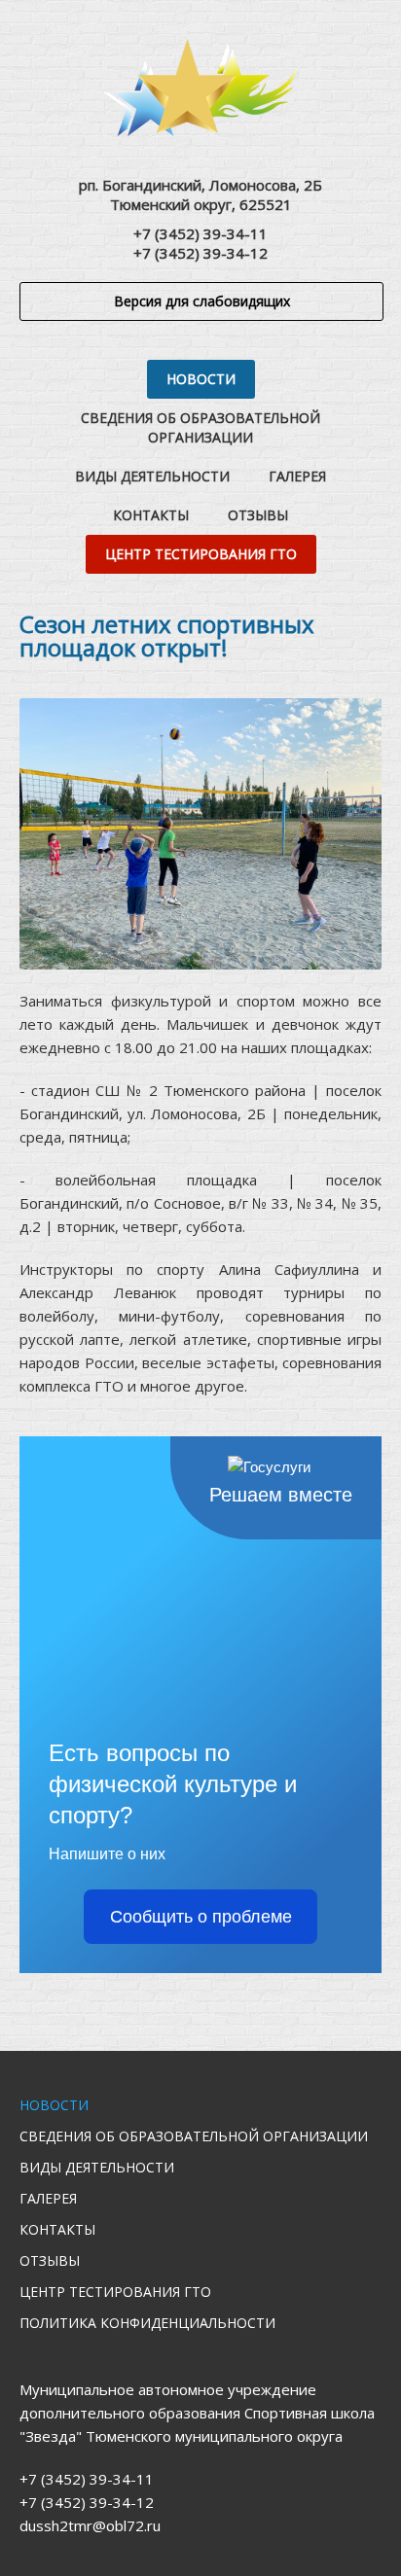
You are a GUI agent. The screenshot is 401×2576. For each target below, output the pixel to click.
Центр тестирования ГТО (201, 554)
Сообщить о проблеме (201, 1917)
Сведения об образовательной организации (200, 427)
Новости (201, 379)
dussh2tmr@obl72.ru (90, 2525)
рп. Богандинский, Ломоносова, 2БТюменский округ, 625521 (200, 194)
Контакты (151, 515)
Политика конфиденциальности (147, 2323)
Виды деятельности (152, 476)
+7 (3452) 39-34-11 (200, 233)
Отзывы (258, 515)
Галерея (297, 476)
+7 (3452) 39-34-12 (200, 253)
